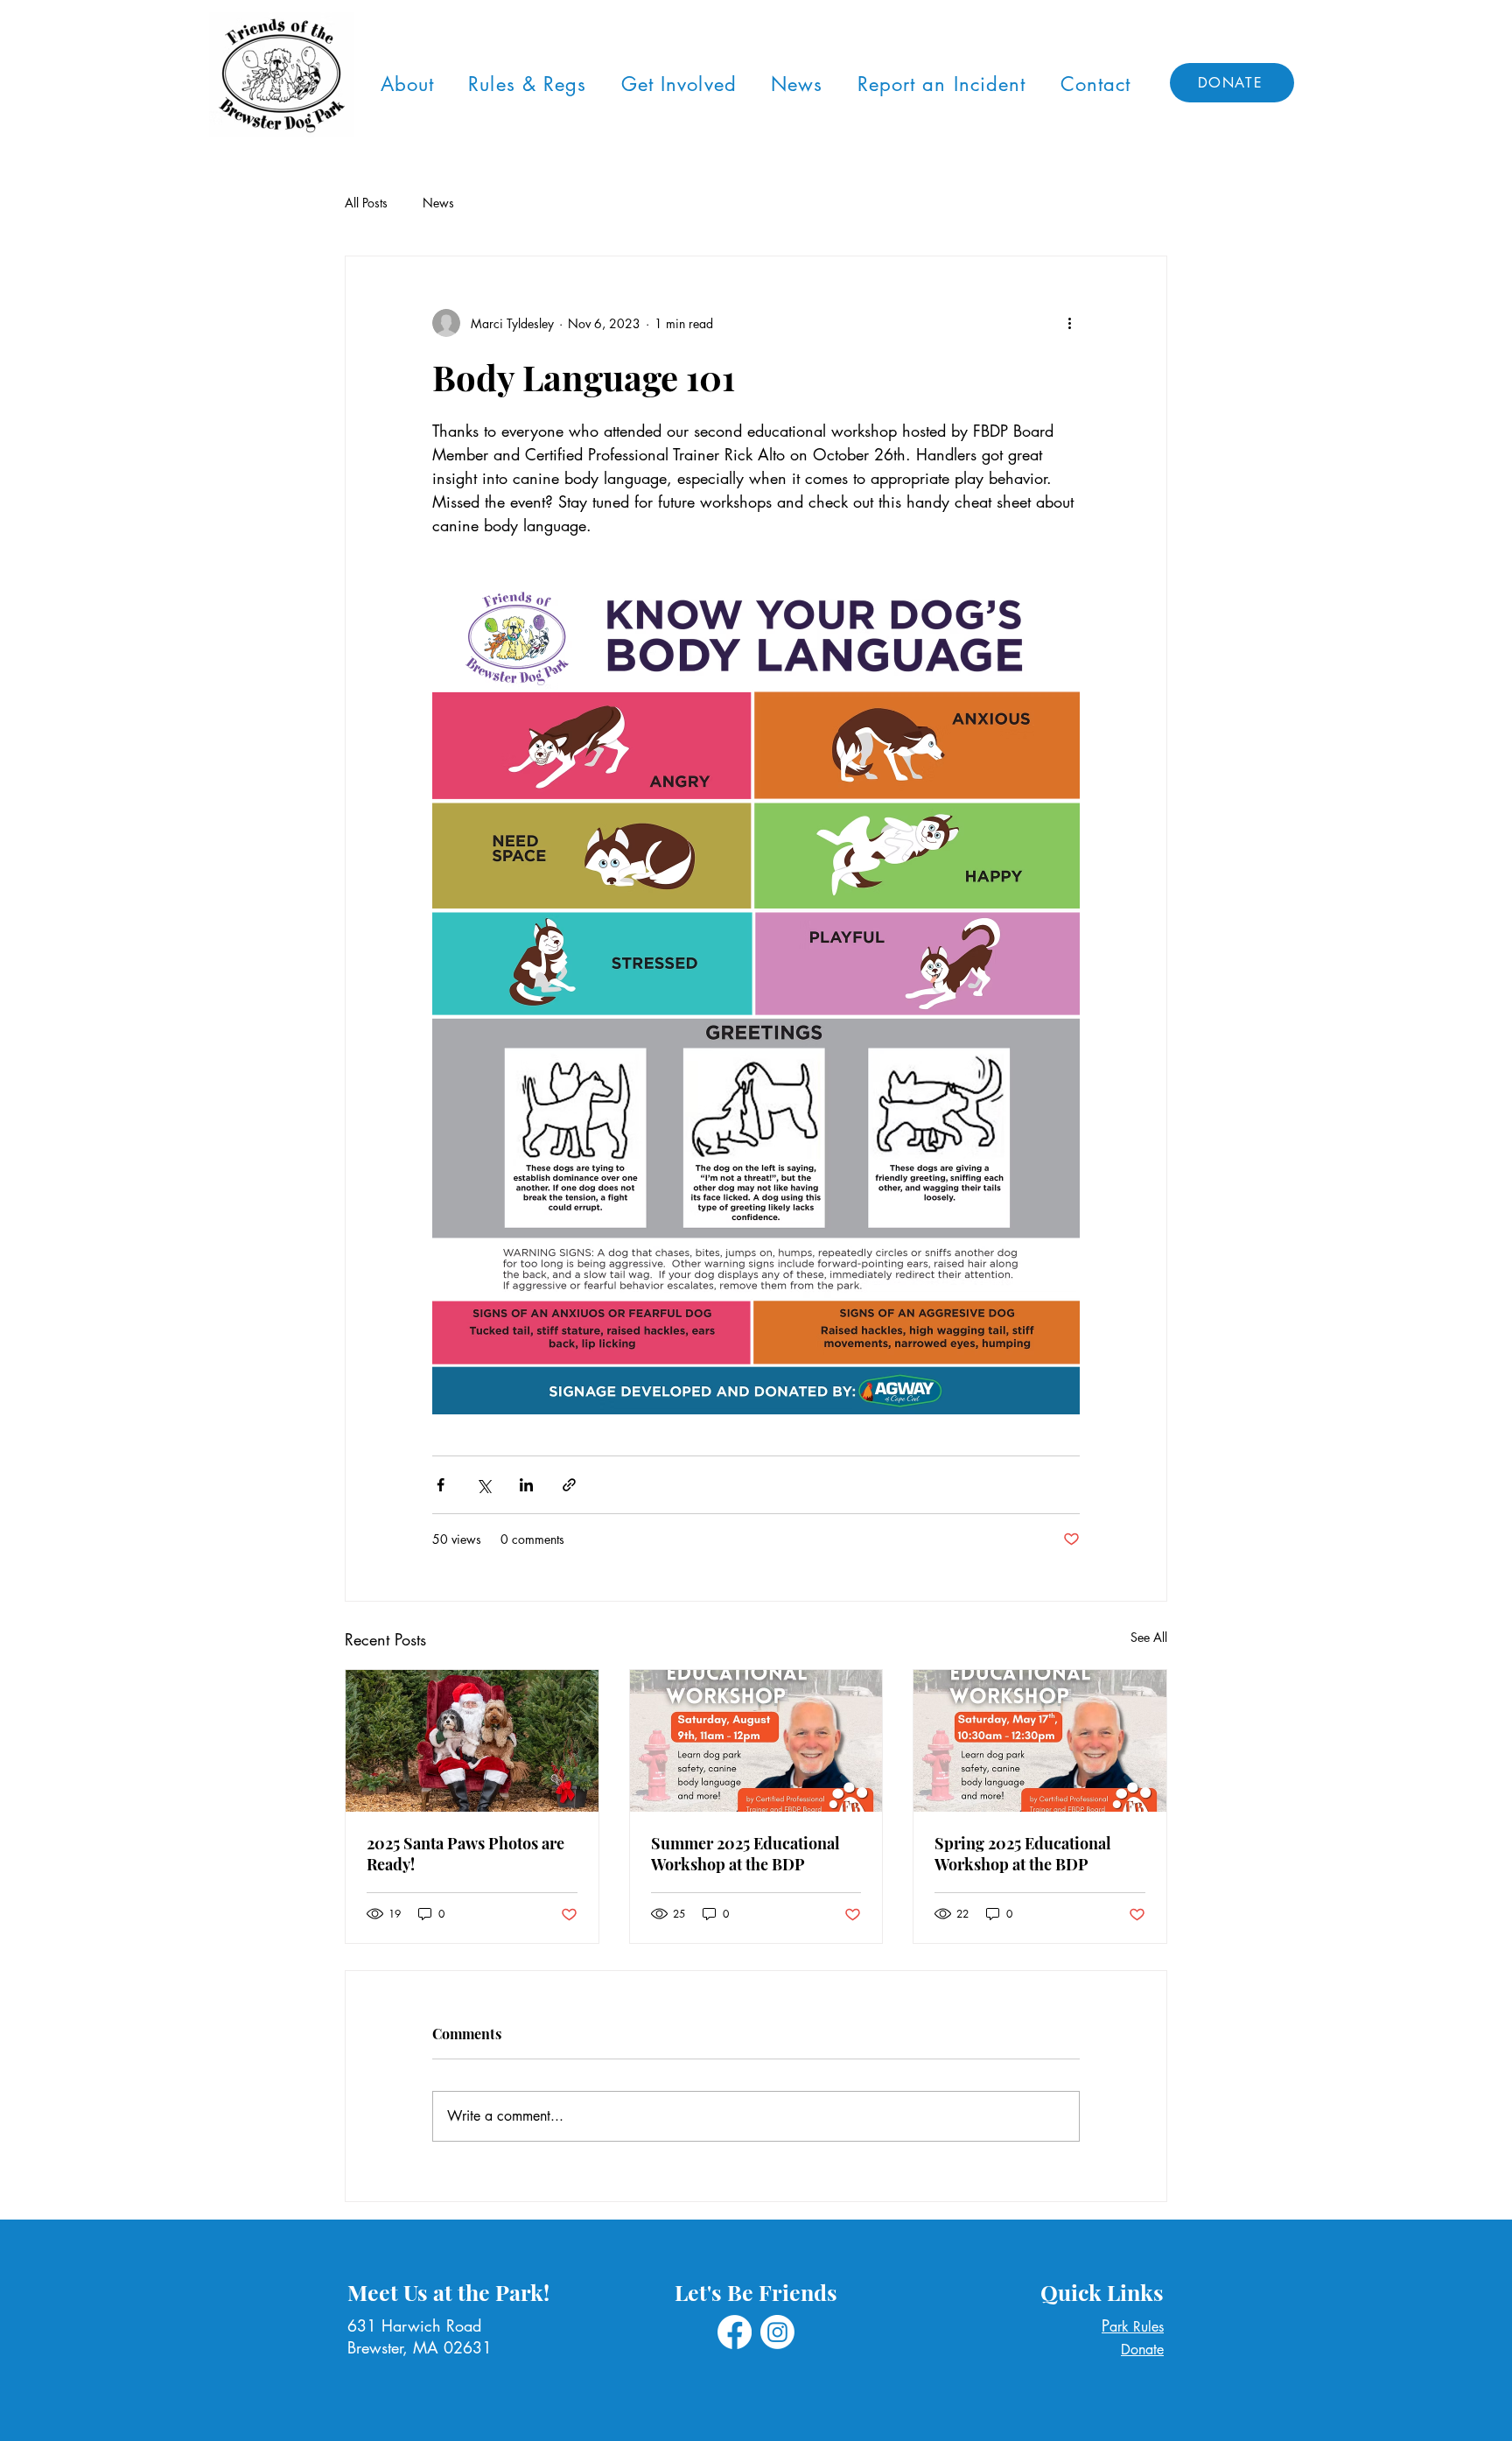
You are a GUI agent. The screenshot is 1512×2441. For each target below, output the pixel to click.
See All (1149, 1637)
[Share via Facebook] (441, 1485)
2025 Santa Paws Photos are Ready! (465, 1854)
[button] (407, 84)
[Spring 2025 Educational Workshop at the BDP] (1040, 1741)
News (438, 203)
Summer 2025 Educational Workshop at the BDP (745, 1854)
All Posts (366, 203)
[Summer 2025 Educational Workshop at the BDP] (756, 1741)
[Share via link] (569, 1485)
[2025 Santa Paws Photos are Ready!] (472, 1741)
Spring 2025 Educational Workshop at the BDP (1023, 1854)
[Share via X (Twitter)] (483, 1485)
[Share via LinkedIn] (526, 1485)
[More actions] (1069, 323)
